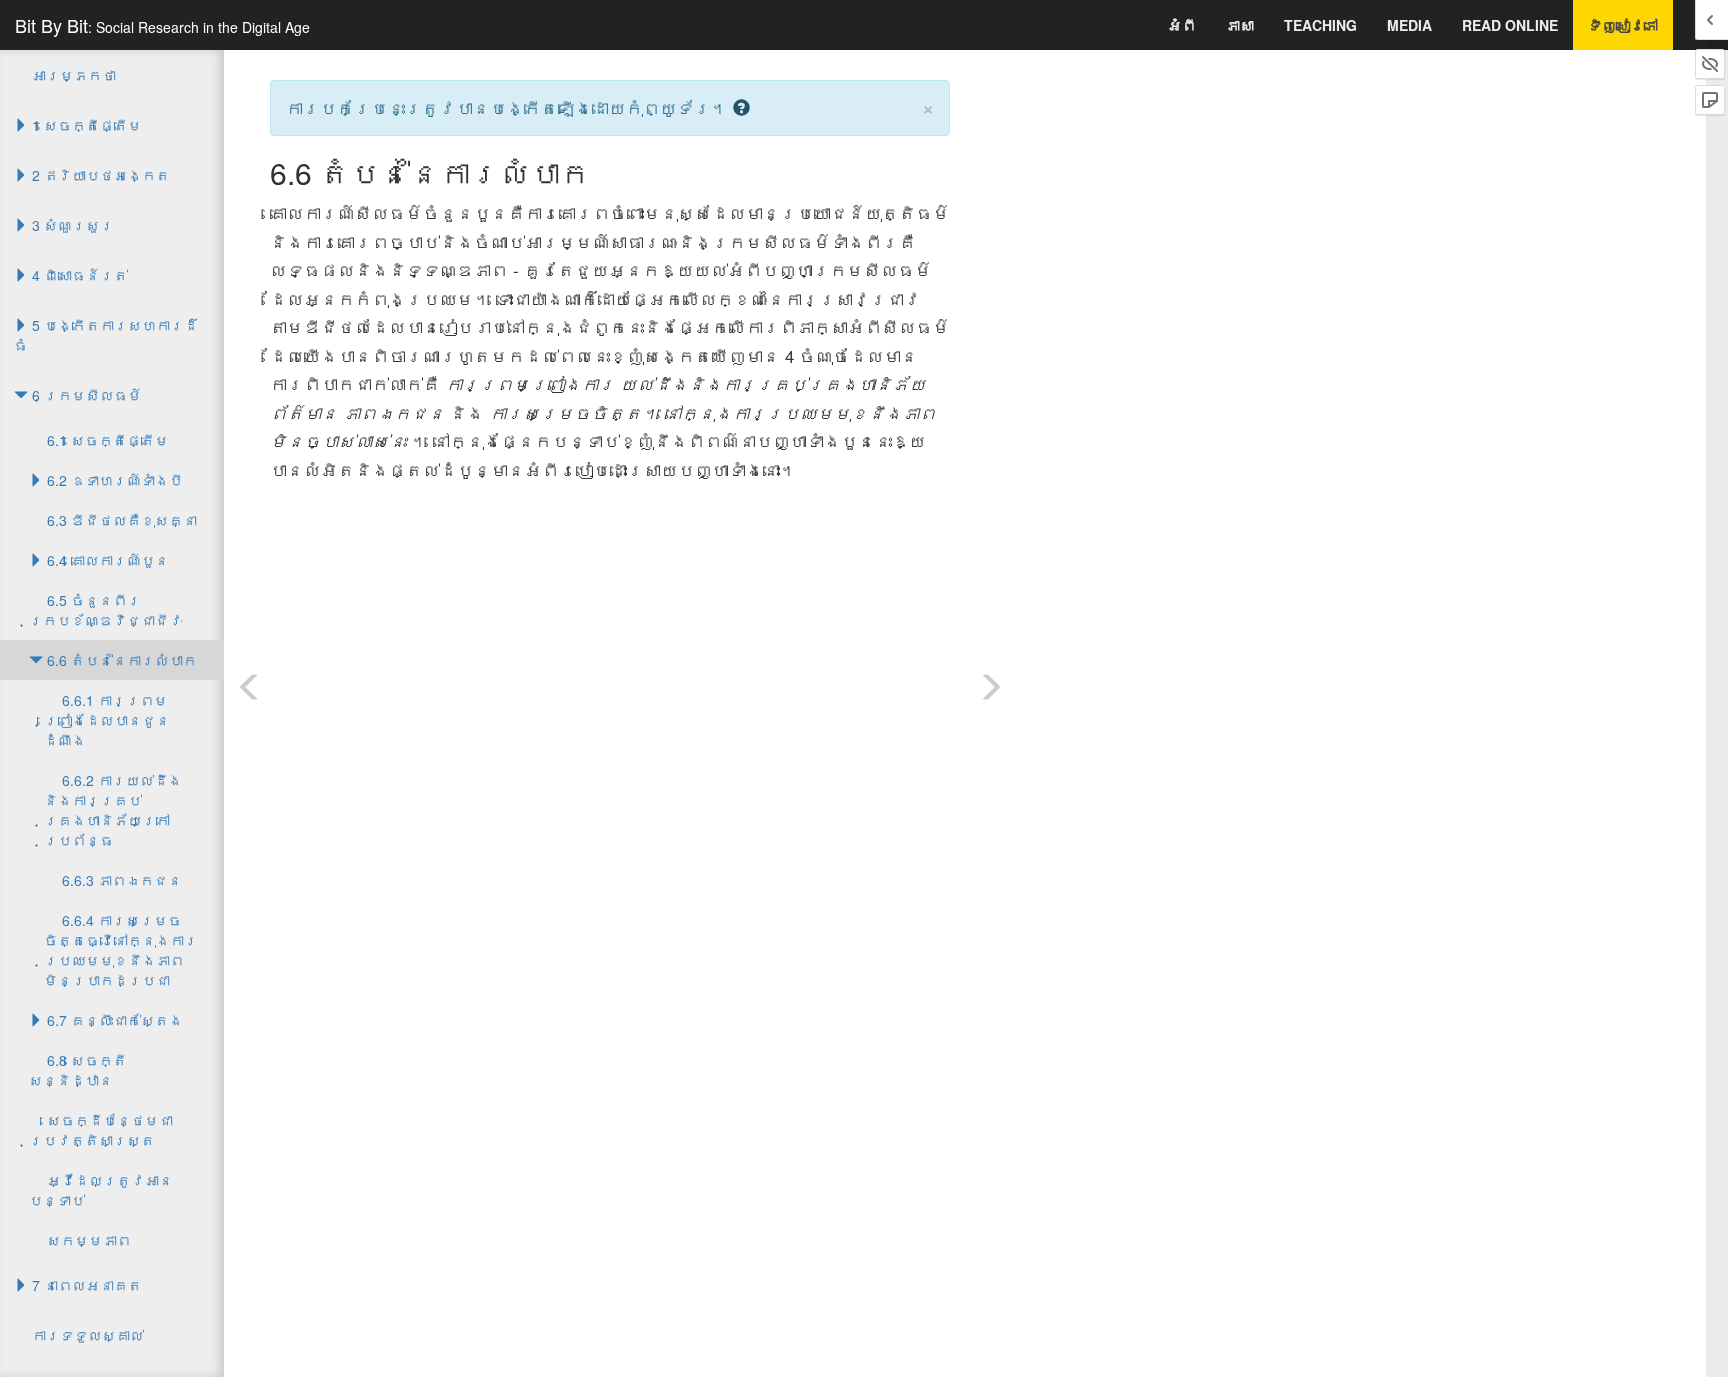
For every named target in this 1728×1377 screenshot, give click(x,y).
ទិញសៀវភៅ (1623, 25)
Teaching (1320, 25)
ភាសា (1240, 25)
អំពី (1182, 25)
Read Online (1510, 25)
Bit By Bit (162, 25)
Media (1409, 25)
